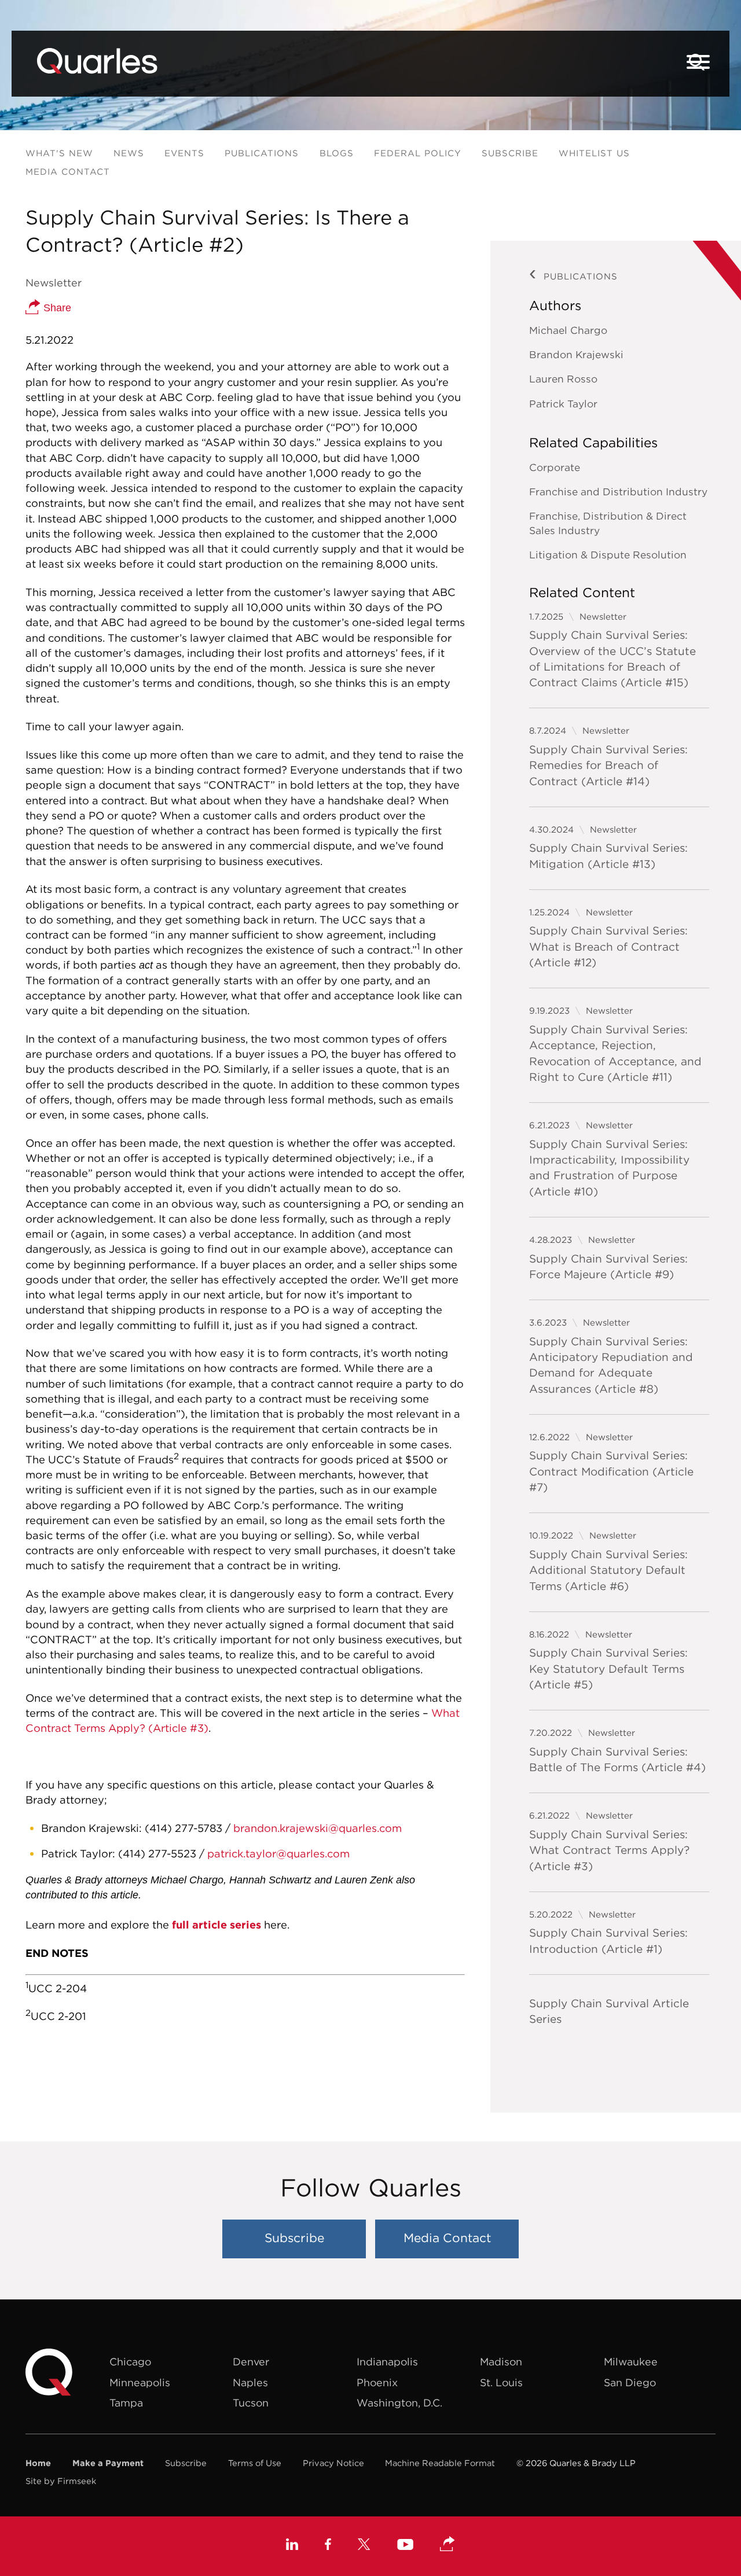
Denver (251, 2362)
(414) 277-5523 (157, 1854)
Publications (262, 153)
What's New (59, 153)
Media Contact (68, 172)
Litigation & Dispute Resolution (608, 555)
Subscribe (510, 153)
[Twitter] (364, 2546)
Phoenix (377, 2382)
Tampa (126, 2403)
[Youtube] (405, 2546)
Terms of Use (255, 2463)
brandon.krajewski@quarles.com (318, 1828)
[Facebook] (328, 2546)
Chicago (130, 2362)
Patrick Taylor (563, 404)
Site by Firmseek (61, 2481)
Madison (501, 2362)
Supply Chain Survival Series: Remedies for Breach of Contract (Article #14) (608, 765)
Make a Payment (108, 2463)
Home (38, 2463)
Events (184, 153)
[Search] (697, 62)
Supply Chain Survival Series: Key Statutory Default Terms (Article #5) (608, 1668)
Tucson (251, 2403)
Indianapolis (387, 2362)
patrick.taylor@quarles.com (278, 1854)
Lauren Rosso (563, 379)
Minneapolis (140, 2382)
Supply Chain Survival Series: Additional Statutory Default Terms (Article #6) (608, 1570)
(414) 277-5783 (184, 1828)
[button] (447, 2545)
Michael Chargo (568, 330)
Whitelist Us (594, 153)
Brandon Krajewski (576, 355)
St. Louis (501, 2382)
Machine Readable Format (440, 2463)
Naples (250, 2382)
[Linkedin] (292, 2546)
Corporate (555, 468)
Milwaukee (631, 2362)
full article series (217, 1925)
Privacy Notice (333, 2463)
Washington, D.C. (399, 2403)
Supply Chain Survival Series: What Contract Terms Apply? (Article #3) (609, 1850)
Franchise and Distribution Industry (618, 492)
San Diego (630, 2382)
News (129, 153)
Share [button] (56, 308)
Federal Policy (418, 153)
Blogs (337, 153)
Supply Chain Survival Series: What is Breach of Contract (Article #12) (608, 946)
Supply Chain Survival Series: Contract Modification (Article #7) (611, 1471)
